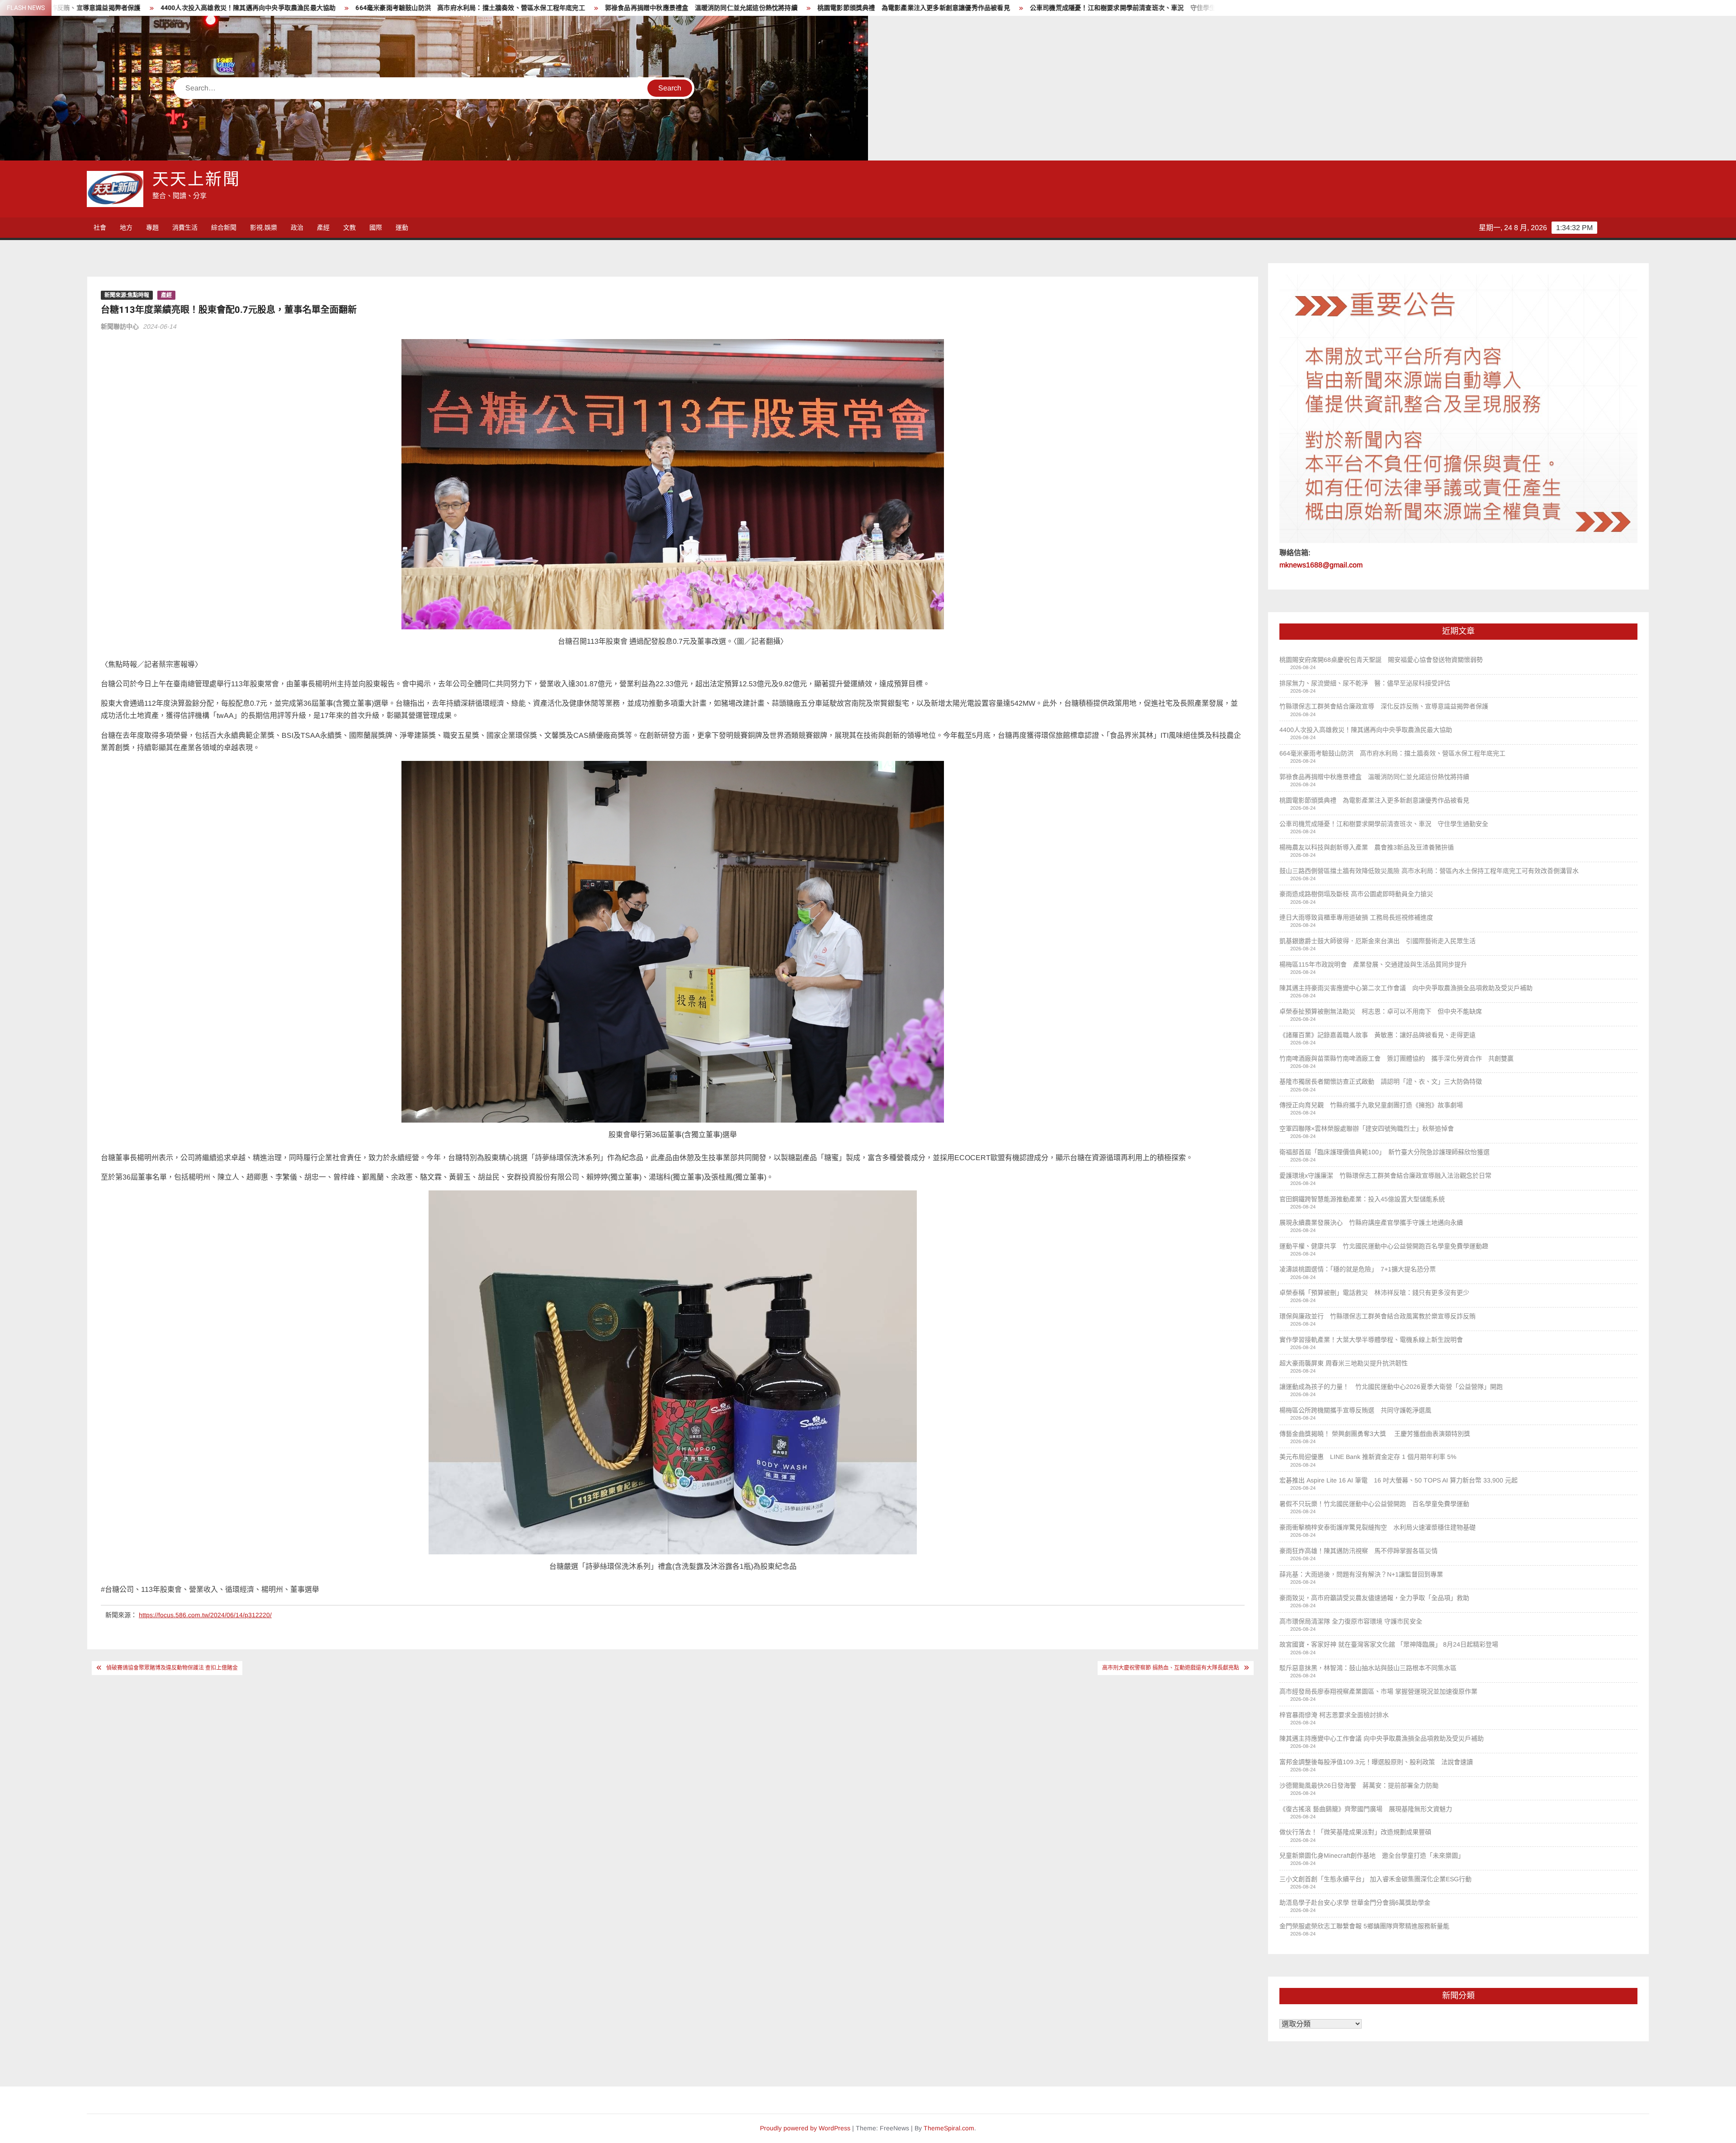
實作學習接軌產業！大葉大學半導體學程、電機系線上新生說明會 (1371, 1340)
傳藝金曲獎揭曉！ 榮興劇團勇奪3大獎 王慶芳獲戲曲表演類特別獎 (1375, 1434)
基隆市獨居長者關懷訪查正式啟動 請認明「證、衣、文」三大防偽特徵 (1381, 1081)
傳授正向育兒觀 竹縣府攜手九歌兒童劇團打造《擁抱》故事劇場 (1371, 1105)
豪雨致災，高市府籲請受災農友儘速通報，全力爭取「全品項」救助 (1374, 1598)
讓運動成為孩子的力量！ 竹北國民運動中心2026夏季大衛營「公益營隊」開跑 (1391, 1387)
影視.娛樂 (264, 227)
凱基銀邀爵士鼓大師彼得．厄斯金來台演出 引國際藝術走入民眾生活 (1377, 941)
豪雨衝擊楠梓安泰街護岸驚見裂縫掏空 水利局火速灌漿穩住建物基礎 (1377, 1527)
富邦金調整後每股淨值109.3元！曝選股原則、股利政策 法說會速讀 (1376, 1762)
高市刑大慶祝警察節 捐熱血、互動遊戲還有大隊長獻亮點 (1171, 1668)
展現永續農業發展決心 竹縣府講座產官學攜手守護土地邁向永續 (1371, 1223)
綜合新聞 (224, 227)
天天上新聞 (196, 180)
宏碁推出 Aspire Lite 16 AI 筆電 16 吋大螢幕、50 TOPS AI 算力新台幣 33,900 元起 (1399, 1480)
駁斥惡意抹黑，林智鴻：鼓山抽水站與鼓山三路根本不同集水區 (1368, 1668)
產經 (323, 227)
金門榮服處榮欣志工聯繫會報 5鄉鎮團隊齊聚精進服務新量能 (1364, 1926)
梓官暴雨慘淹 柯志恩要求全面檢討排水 (1334, 1715)
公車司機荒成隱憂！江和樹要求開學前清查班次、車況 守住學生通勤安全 (582, 8)
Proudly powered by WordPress (805, 2128)
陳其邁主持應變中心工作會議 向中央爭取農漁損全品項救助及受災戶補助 (1382, 1738)
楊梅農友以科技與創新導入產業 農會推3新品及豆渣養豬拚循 (796, 8)
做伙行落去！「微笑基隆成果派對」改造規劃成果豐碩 (1355, 1832)
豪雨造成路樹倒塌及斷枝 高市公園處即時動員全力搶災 (1356, 894)
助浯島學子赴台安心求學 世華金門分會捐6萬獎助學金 (1355, 1902)
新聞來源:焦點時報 (127, 295)
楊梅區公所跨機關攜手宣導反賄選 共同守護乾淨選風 (1355, 1410)
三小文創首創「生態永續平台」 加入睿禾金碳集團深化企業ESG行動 (1375, 1879)
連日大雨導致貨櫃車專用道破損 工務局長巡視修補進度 (1356, 917)
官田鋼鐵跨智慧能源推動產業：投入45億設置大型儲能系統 (1362, 1199)
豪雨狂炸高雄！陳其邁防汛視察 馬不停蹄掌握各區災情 (1359, 1551)
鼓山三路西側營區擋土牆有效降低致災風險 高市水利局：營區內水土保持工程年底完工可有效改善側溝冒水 (1056, 8)
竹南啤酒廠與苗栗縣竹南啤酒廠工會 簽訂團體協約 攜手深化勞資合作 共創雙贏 (1396, 1058)
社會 (100, 227)
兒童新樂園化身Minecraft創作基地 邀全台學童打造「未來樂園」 (1372, 1855)
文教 (349, 227)
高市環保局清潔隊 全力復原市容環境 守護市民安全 (1351, 1621)
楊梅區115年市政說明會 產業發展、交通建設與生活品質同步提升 (1373, 964)
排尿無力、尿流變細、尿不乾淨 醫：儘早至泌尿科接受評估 (1365, 683)
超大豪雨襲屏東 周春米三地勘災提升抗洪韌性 (1344, 1363)
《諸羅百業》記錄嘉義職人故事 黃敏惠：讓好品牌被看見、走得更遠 (1377, 1035)
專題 (152, 227)
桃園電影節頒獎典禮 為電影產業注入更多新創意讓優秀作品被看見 (359, 8)
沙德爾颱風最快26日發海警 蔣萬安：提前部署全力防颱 (1359, 1785)
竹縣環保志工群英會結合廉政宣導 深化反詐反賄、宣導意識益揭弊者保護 (1384, 706)
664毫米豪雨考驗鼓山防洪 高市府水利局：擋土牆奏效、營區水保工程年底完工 (1392, 753)
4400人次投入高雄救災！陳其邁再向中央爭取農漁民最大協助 (1366, 730)
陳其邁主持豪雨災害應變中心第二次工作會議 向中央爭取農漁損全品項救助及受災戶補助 (1406, 988)
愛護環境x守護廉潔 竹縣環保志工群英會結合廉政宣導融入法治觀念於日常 (1385, 1175)
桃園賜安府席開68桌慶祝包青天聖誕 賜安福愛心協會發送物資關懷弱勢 (1381, 660)
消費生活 (185, 227)
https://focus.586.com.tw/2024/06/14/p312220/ (205, 1615)
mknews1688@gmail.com (1321, 565)
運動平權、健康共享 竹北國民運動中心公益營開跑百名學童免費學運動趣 (1384, 1246)
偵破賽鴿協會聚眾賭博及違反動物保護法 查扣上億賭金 (172, 1668)
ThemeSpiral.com (949, 2128)
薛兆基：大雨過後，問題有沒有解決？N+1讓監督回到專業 (1361, 1574)
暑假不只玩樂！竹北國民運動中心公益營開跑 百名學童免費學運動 (1374, 1504)
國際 (376, 227)
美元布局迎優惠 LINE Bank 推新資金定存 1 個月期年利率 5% (1368, 1457)
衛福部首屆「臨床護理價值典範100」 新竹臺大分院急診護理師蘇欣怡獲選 (1385, 1152)
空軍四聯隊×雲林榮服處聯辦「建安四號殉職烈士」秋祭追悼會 (1367, 1128)
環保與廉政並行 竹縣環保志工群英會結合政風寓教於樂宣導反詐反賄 (1377, 1316)
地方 (126, 227)
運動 (402, 227)
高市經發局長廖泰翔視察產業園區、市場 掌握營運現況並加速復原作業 (1378, 1691)
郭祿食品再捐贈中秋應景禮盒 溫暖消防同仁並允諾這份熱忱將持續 (147, 8)
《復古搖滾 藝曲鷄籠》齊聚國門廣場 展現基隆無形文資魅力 (1366, 1809)
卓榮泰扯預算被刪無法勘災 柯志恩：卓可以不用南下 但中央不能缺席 (1381, 1011)
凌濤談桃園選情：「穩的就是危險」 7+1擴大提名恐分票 (1358, 1269)
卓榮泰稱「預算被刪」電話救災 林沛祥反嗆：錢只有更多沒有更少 (1374, 1293)
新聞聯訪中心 (120, 326)
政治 (297, 227)
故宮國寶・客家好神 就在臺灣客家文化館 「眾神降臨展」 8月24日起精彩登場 (1389, 1644)
